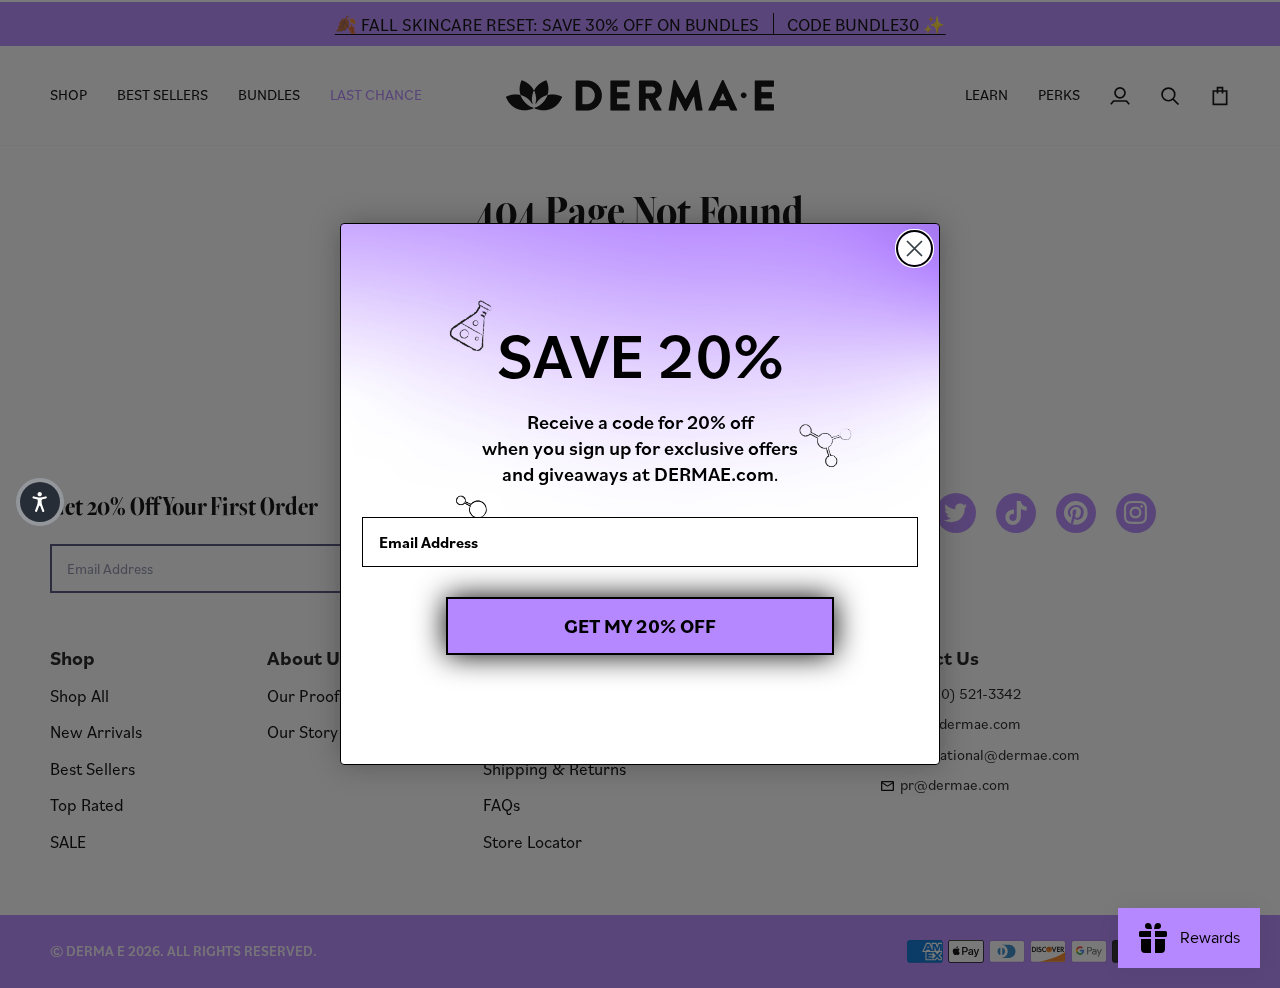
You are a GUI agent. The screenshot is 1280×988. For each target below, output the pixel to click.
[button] (40, 502)
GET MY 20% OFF (640, 626)
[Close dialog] (914, 248)
